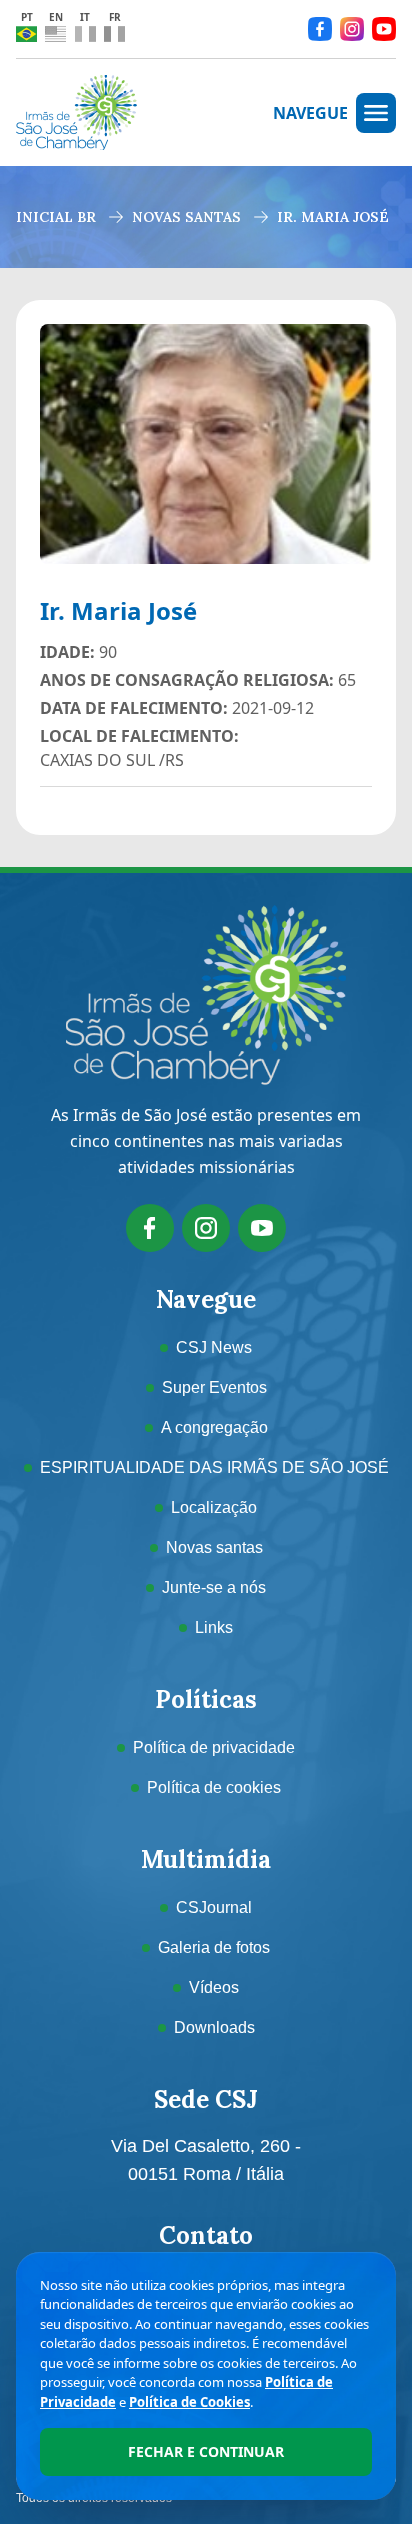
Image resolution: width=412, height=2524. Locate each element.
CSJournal (214, 1907)
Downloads (214, 2027)
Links (214, 1627)
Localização (214, 1507)
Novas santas (186, 217)
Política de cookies (214, 1787)
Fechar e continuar (206, 2451)
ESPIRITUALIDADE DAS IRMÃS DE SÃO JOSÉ (214, 1467)
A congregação (214, 1427)
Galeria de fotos (214, 1947)
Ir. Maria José (333, 217)
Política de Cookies (189, 2402)
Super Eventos (214, 1387)
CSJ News (214, 1347)
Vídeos (214, 1987)
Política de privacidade (214, 1747)
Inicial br (56, 217)
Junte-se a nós (214, 1587)
